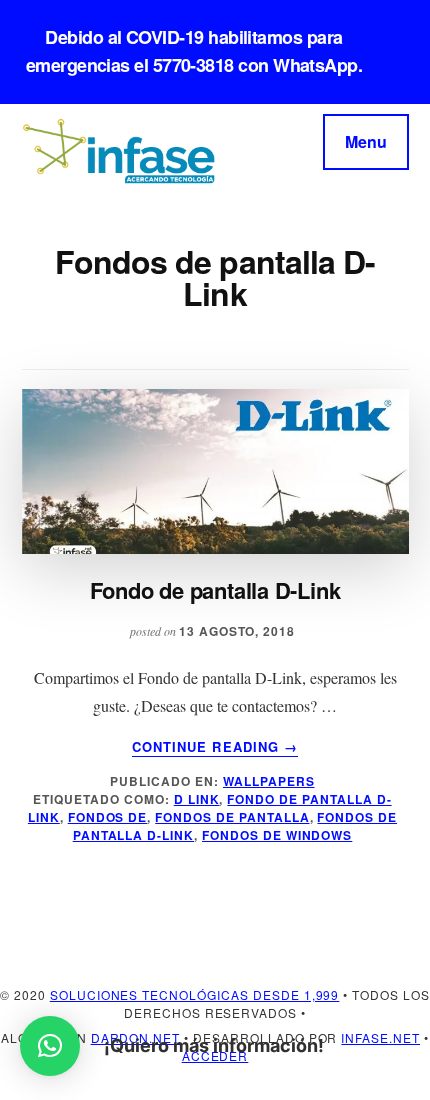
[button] (50, 1046)
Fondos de (108, 817)
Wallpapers (269, 781)
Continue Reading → (215, 747)
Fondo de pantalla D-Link (215, 590)
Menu (366, 141)
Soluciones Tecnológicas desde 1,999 (195, 994)
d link (197, 799)
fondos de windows (277, 835)
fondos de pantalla (232, 817)
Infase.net (380, 1037)
